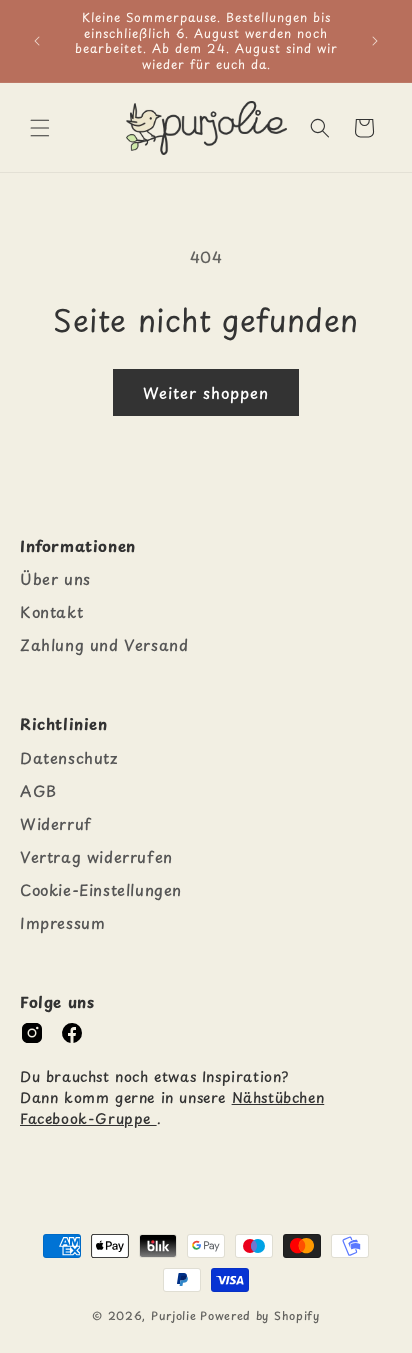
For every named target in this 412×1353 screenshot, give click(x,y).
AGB (38, 790)
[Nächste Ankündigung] (375, 41)
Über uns (55, 578)
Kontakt (51, 611)
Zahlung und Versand (104, 644)
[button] (40, 128)
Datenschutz (69, 757)
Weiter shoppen (206, 392)
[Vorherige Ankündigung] (37, 41)
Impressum (62, 922)
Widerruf (56, 823)
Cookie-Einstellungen (101, 889)
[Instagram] (32, 1033)
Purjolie (174, 1315)
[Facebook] (72, 1033)
